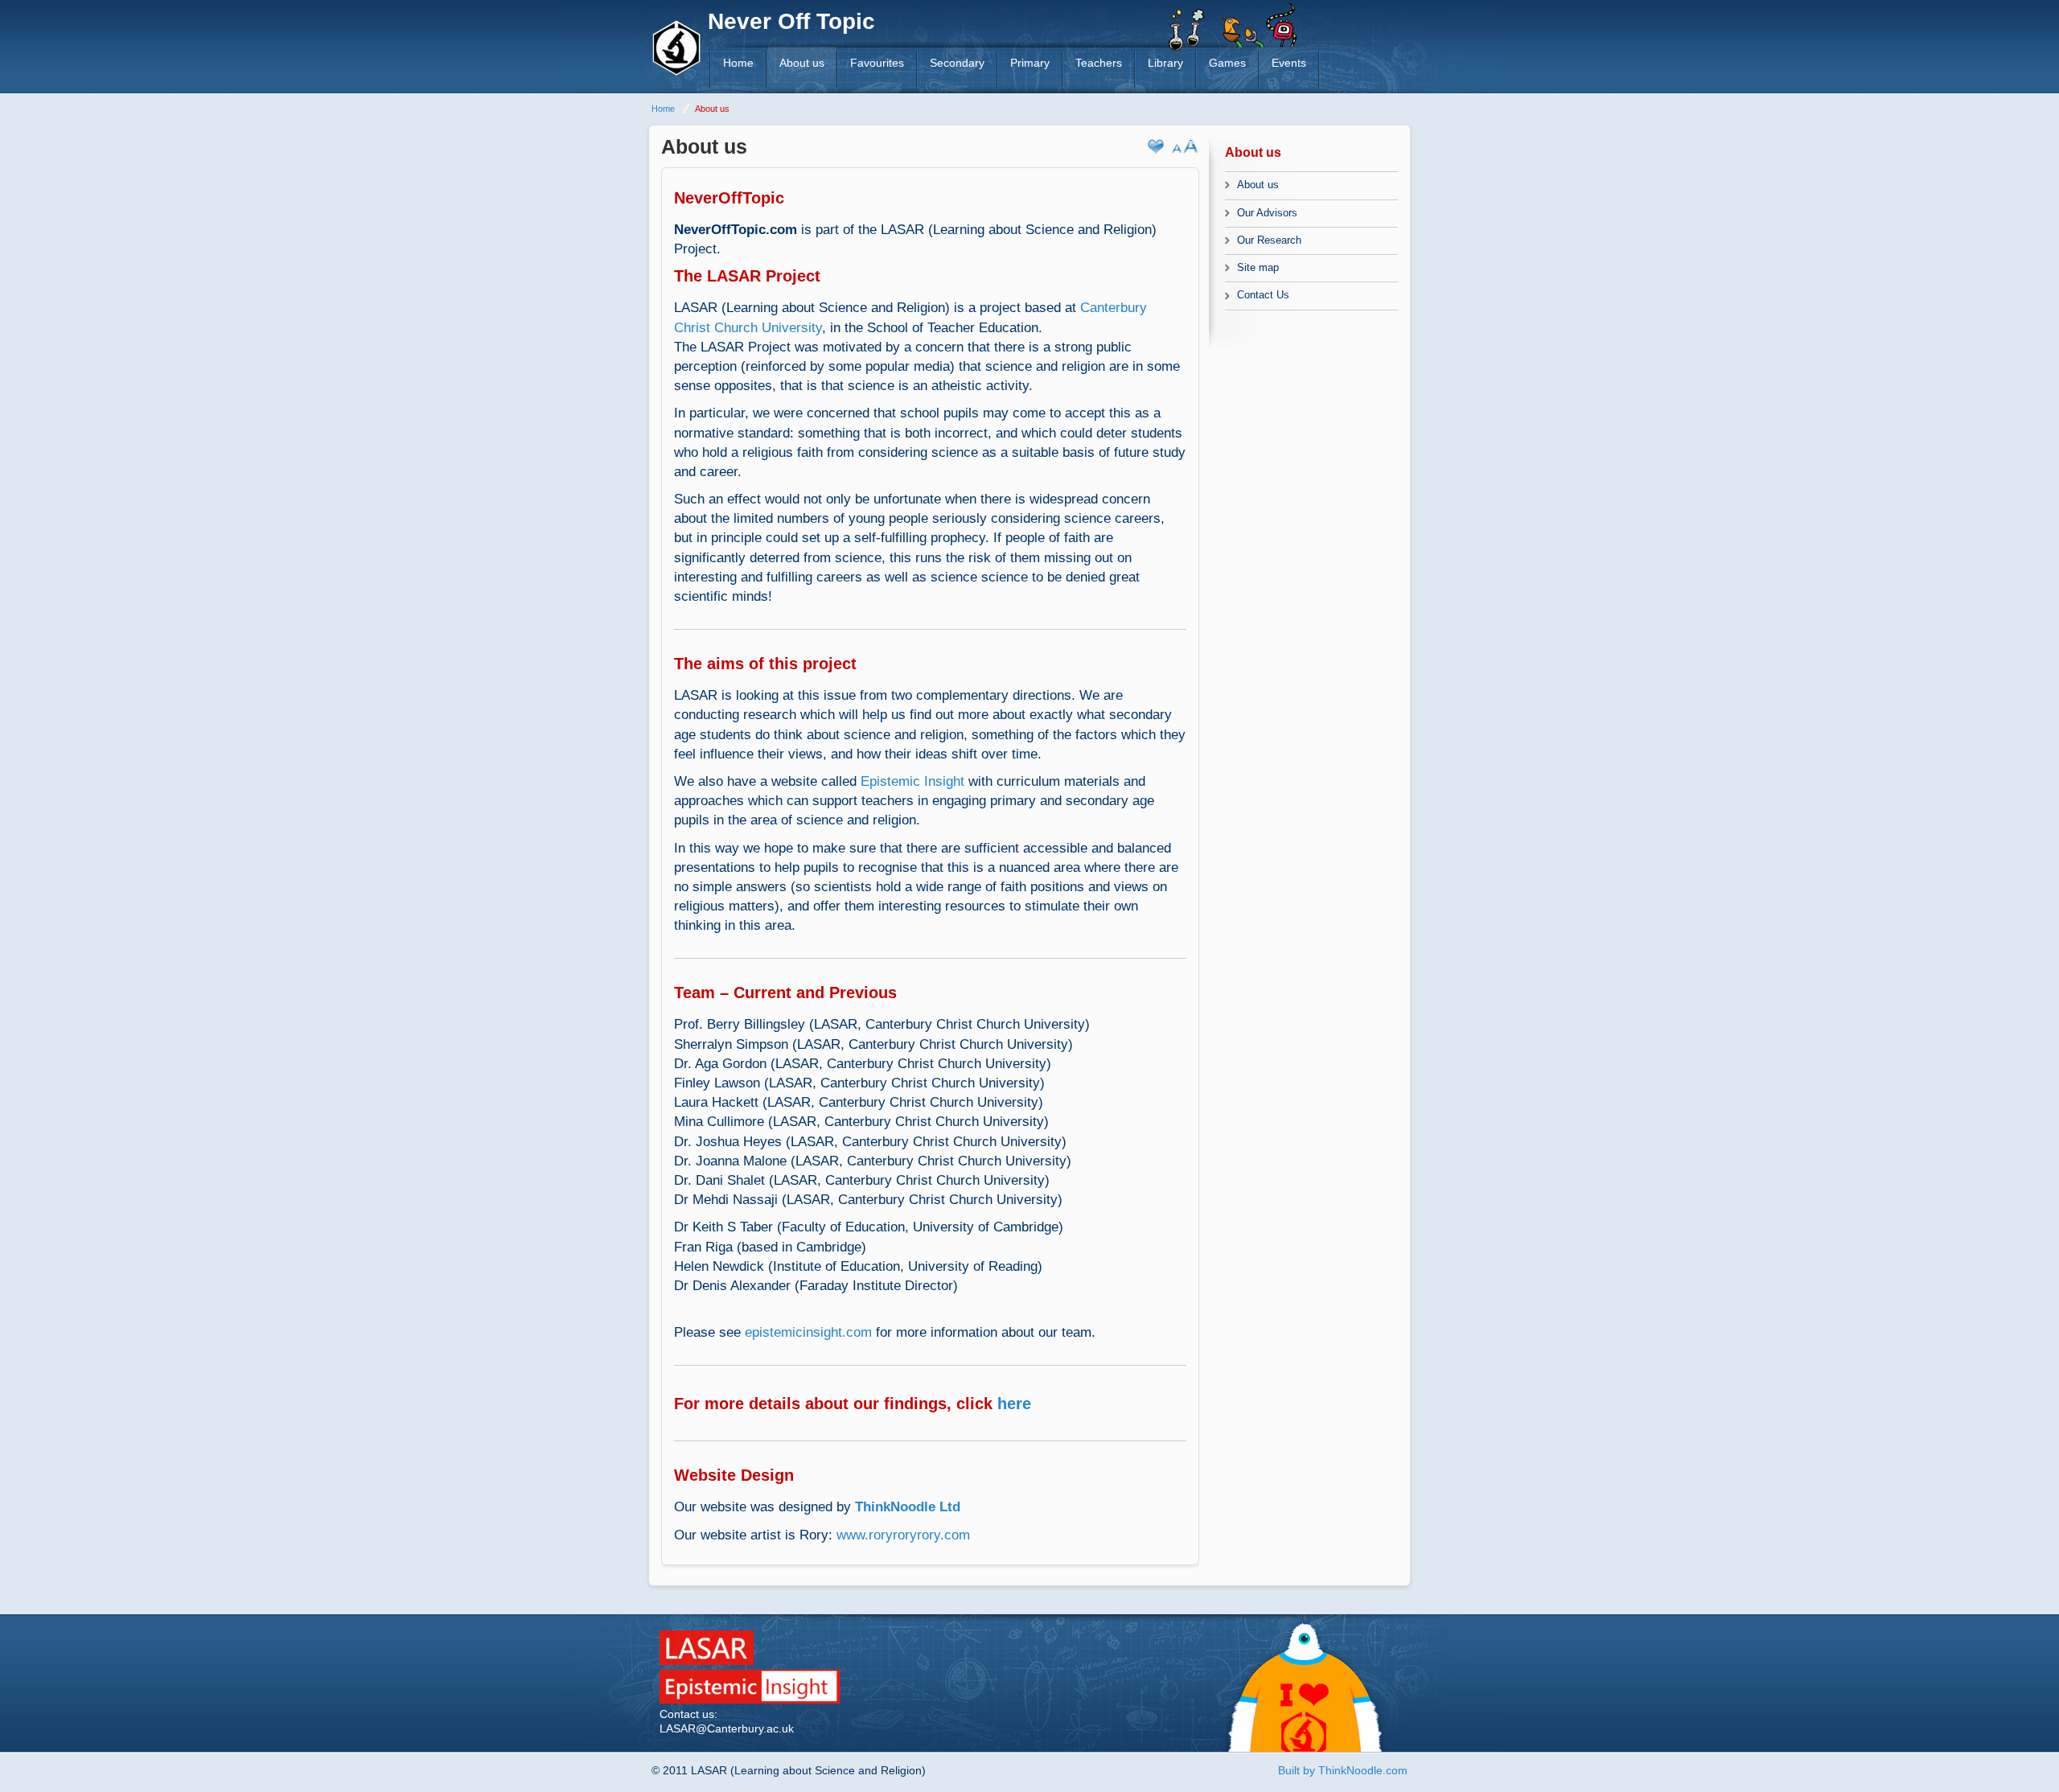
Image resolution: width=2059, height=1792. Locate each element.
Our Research (1269, 240)
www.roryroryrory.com (903, 1535)
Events (1289, 63)
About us (802, 63)
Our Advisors (1267, 213)
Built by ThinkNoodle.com (1343, 1770)
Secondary (957, 63)
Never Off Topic (791, 21)
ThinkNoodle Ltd (908, 1506)
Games (1227, 63)
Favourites (877, 63)
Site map (1258, 267)
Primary (1030, 63)
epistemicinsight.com (808, 1332)
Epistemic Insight (912, 781)
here (1014, 1404)
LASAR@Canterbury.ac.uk (727, 1728)
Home (738, 63)
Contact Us (1263, 295)
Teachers (1099, 63)
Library (1165, 63)
